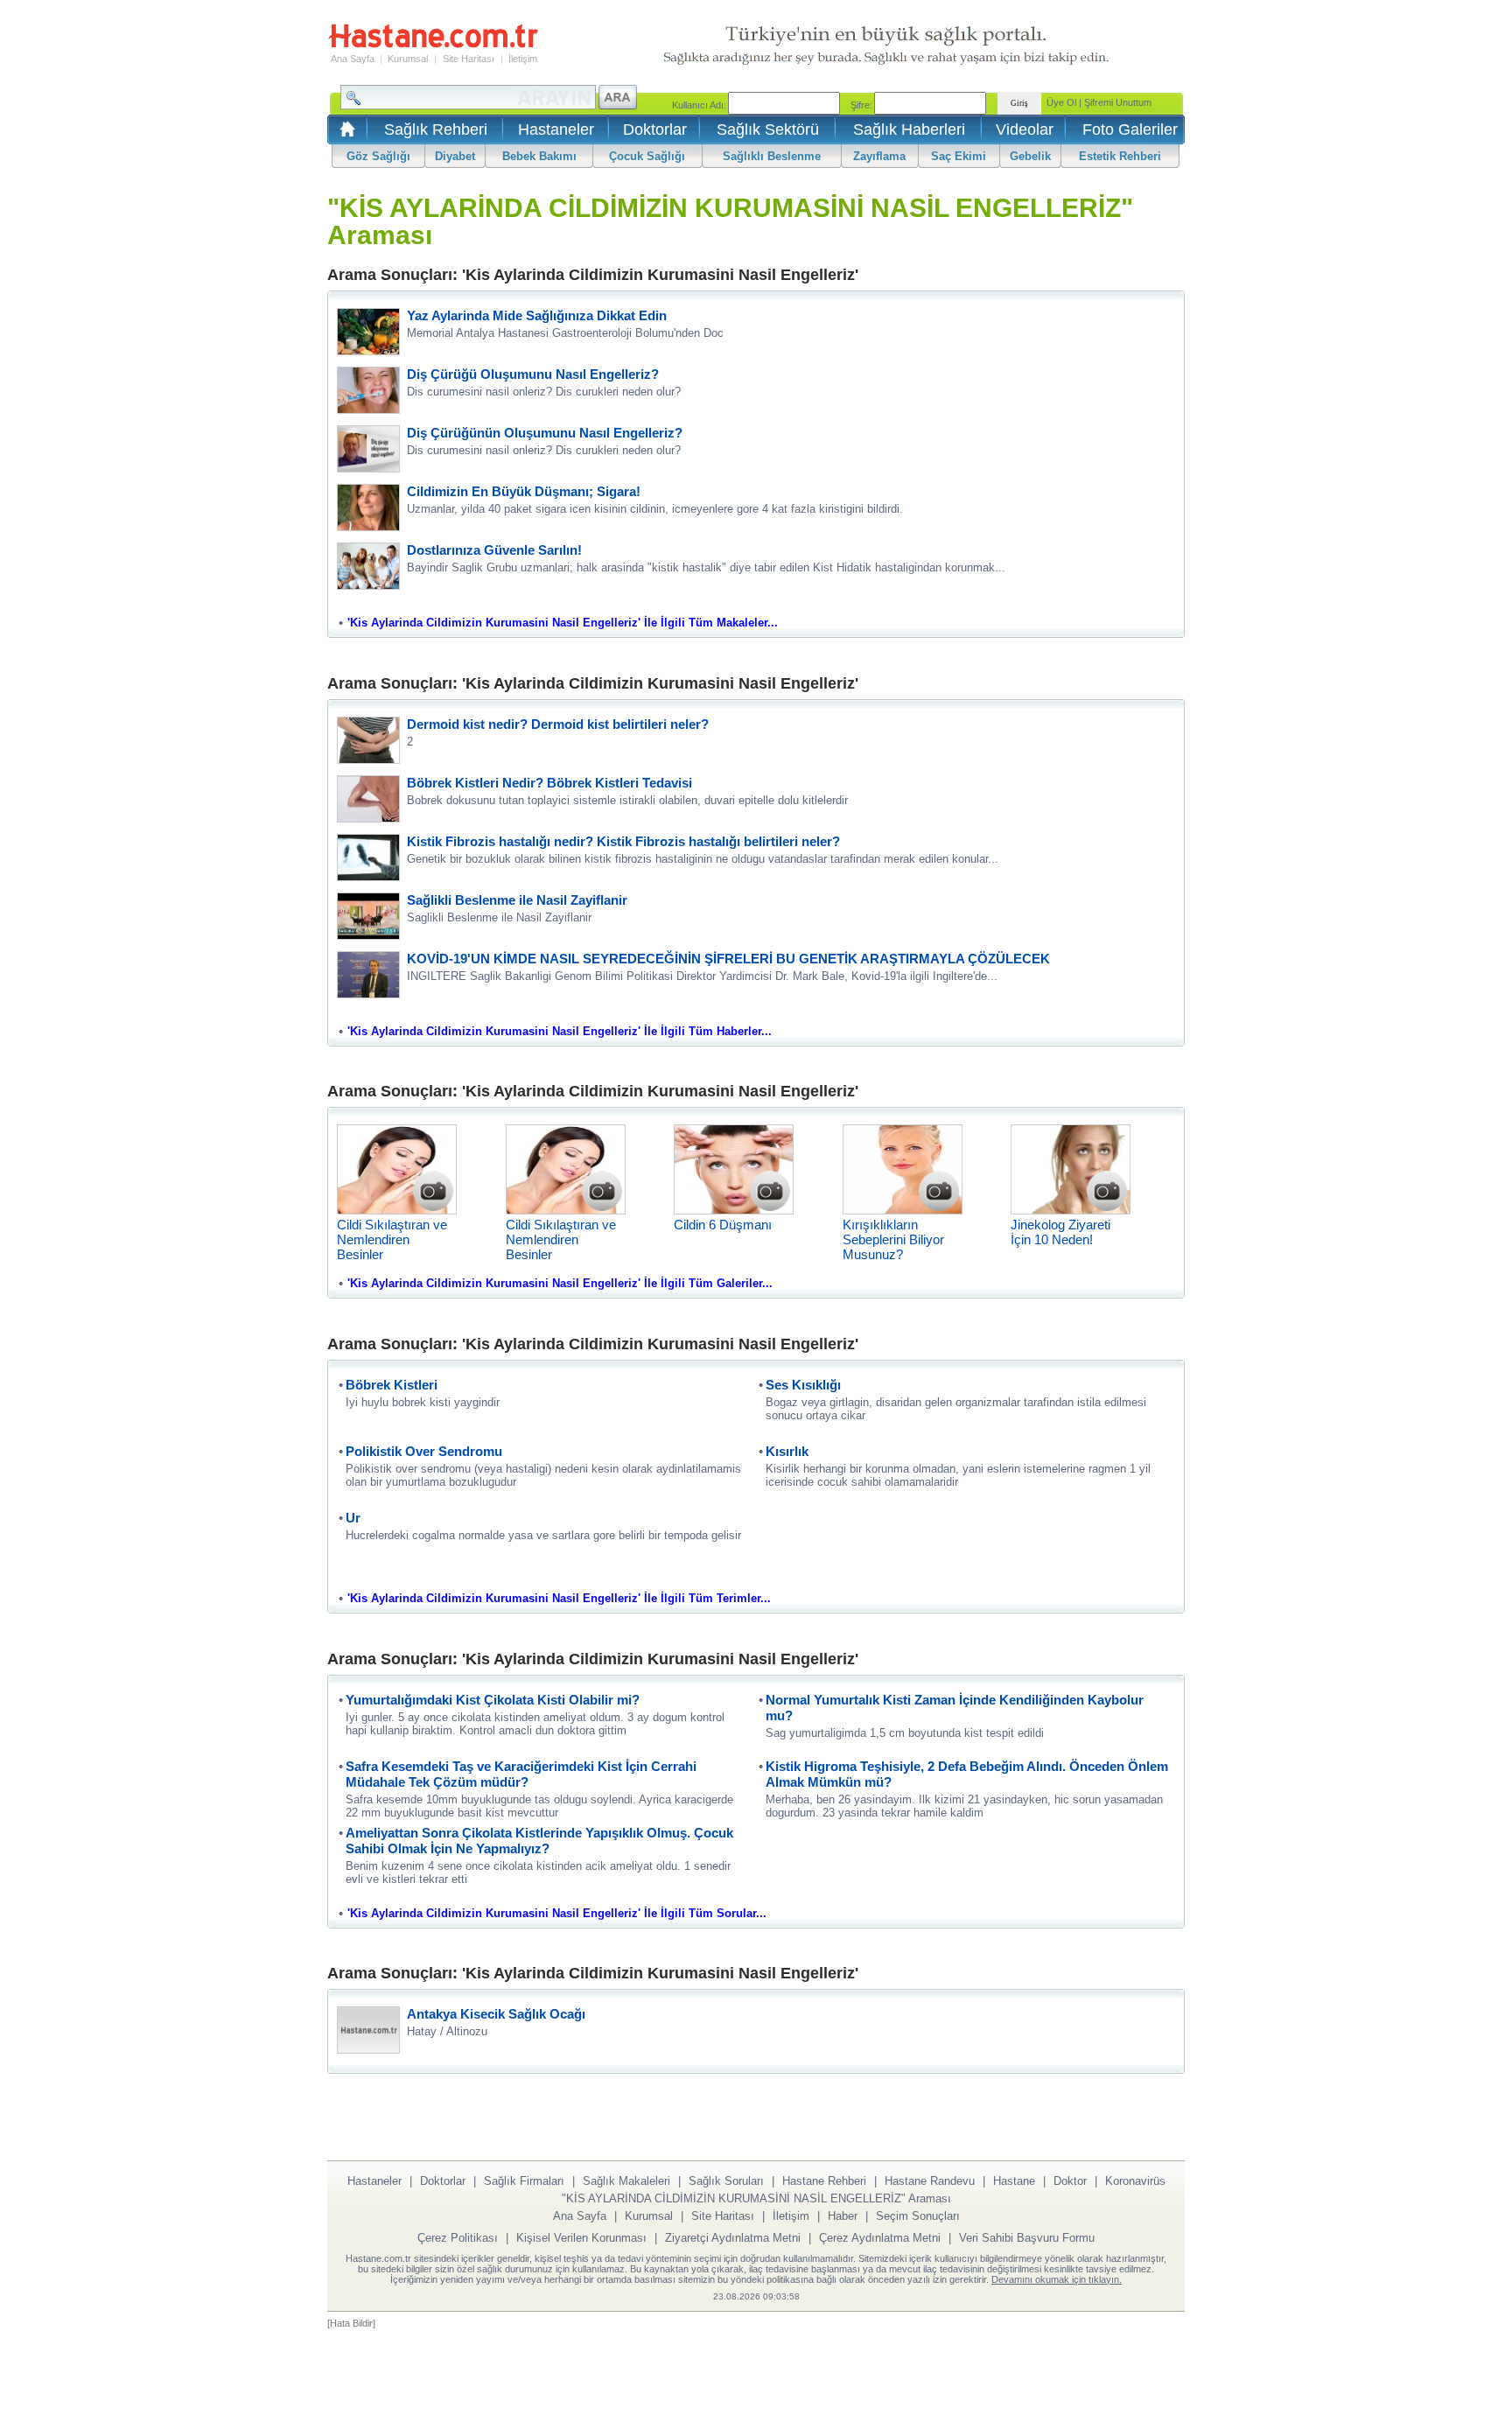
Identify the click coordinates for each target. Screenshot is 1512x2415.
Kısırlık (787, 1451)
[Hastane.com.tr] (433, 45)
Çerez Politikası (458, 2238)
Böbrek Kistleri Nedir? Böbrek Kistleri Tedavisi (549, 783)
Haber (843, 2216)
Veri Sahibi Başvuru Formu (1027, 2238)
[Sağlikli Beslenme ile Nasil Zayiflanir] (368, 935)
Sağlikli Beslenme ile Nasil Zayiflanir (517, 900)
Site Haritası (469, 59)
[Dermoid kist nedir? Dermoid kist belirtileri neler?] (368, 759)
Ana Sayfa (353, 59)
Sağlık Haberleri (909, 129)
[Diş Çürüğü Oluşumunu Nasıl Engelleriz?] (368, 409)
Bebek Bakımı (539, 156)
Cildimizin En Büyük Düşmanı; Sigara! (524, 491)
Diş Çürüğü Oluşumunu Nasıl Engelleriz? (533, 374)
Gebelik (1030, 156)
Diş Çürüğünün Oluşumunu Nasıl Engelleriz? (545, 433)
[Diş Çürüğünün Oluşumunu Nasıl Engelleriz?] (368, 468)
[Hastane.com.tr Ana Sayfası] (344, 134)
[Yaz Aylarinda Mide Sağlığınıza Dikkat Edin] (368, 350)
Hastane (1014, 2181)
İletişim (523, 59)
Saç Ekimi (959, 156)
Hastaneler (556, 129)
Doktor (1070, 2181)
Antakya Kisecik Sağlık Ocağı (496, 2014)
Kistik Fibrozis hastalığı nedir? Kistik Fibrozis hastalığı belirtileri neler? (623, 841)
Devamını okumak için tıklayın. (1057, 2279)
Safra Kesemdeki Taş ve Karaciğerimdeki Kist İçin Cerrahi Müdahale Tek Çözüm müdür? (521, 1774)
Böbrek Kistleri (392, 1385)
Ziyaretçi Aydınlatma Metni (733, 2238)
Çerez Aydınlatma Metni (880, 2238)
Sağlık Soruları (726, 2181)
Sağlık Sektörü (768, 129)
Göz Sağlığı (378, 156)
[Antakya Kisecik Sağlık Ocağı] (368, 2049)
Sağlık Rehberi (436, 129)
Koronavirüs (1135, 2181)
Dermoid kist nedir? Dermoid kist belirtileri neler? (558, 724)
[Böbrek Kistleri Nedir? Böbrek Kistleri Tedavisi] (368, 818)
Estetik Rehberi (1120, 156)
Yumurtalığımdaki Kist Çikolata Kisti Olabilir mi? (493, 1700)
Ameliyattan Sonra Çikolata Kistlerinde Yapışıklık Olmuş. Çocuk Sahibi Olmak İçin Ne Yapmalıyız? (539, 1841)
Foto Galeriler (1130, 129)
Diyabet (455, 156)
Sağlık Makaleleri (626, 2181)
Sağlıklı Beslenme (772, 156)
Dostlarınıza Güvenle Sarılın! (494, 550)
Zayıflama (879, 156)
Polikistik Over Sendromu (424, 1451)
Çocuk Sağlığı (647, 156)
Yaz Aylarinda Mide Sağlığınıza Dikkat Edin (537, 315)
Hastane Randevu (930, 2181)
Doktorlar (655, 129)
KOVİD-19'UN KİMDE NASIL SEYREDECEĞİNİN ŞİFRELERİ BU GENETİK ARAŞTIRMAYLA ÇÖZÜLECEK (728, 959)
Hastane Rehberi (824, 2181)
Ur (353, 1518)
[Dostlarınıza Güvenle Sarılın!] (368, 585)
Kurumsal (408, 59)
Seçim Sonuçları (918, 2216)
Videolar (1025, 129)
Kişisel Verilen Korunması (581, 2238)
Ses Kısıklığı (803, 1385)
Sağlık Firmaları (524, 2181)
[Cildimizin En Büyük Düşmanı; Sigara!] (368, 526)
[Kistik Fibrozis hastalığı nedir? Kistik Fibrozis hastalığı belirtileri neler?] (368, 876)
